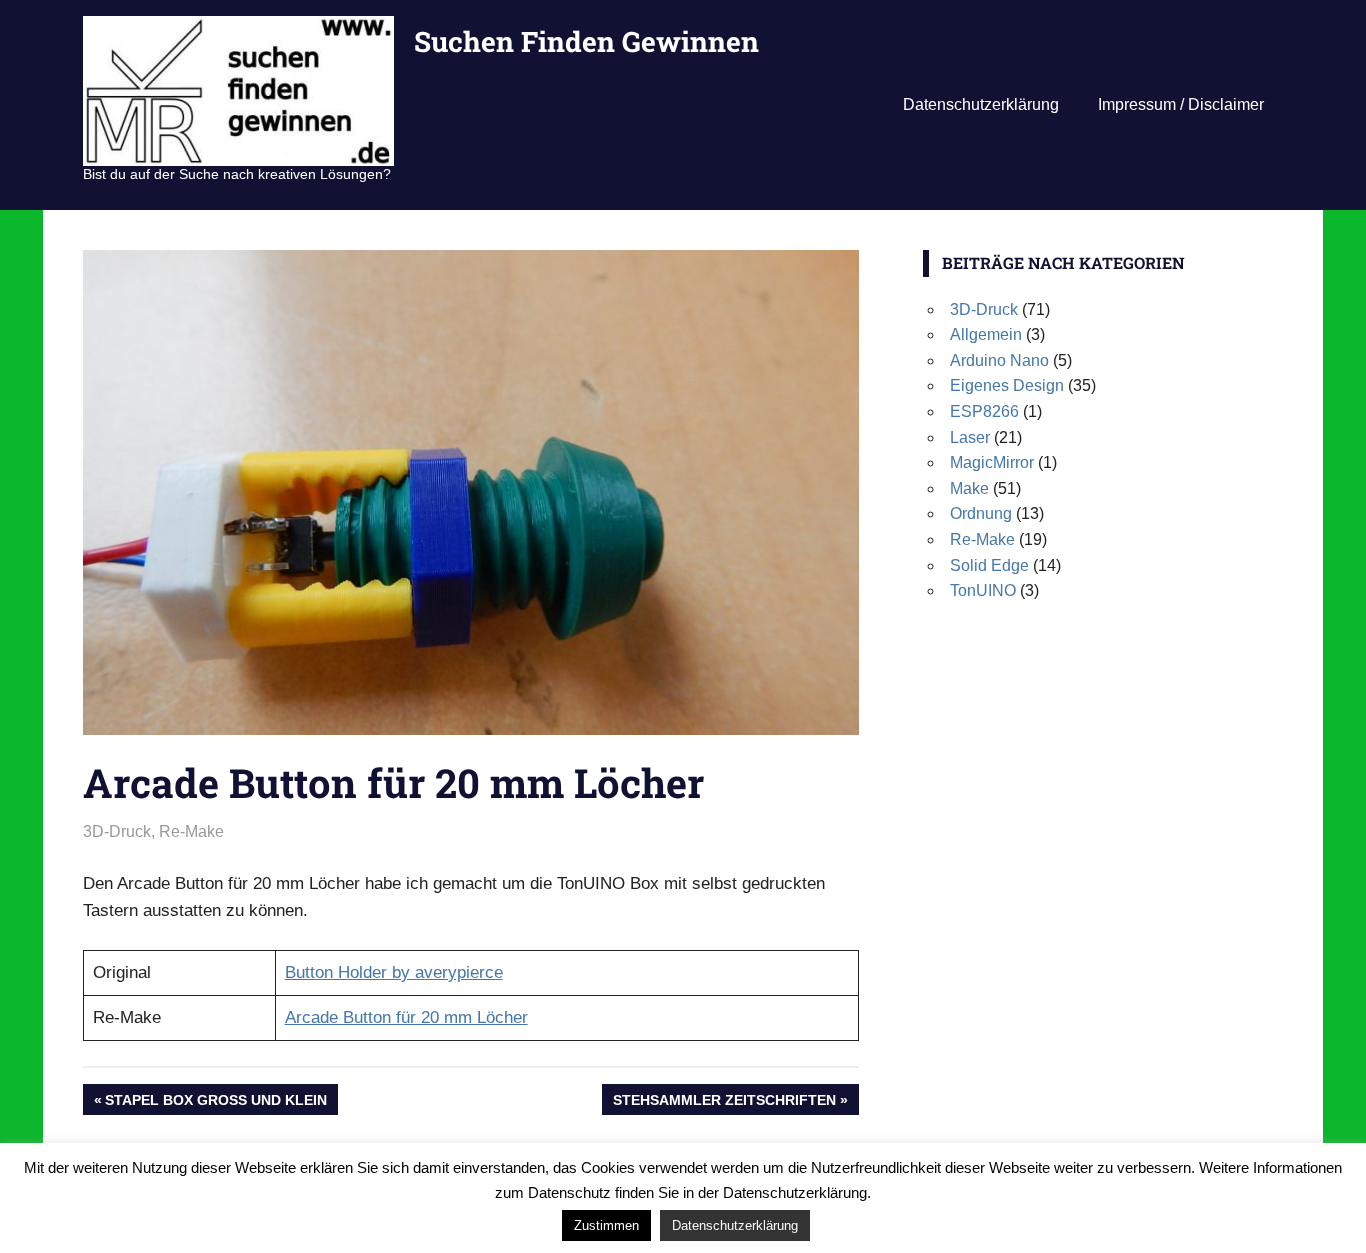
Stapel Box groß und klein (215, 1103)
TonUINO (983, 590)
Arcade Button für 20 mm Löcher (406, 1017)
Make (969, 488)
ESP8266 (984, 411)
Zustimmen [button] (606, 1225)
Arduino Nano (999, 360)
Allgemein (986, 334)
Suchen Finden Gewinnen (586, 41)
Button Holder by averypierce (394, 972)
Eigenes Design (1007, 385)
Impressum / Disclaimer (1181, 104)
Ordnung (981, 513)
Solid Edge (989, 565)
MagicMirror (992, 462)
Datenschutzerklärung (981, 104)
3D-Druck (117, 831)
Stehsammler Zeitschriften (724, 1103)
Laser (970, 437)
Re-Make (191, 831)
